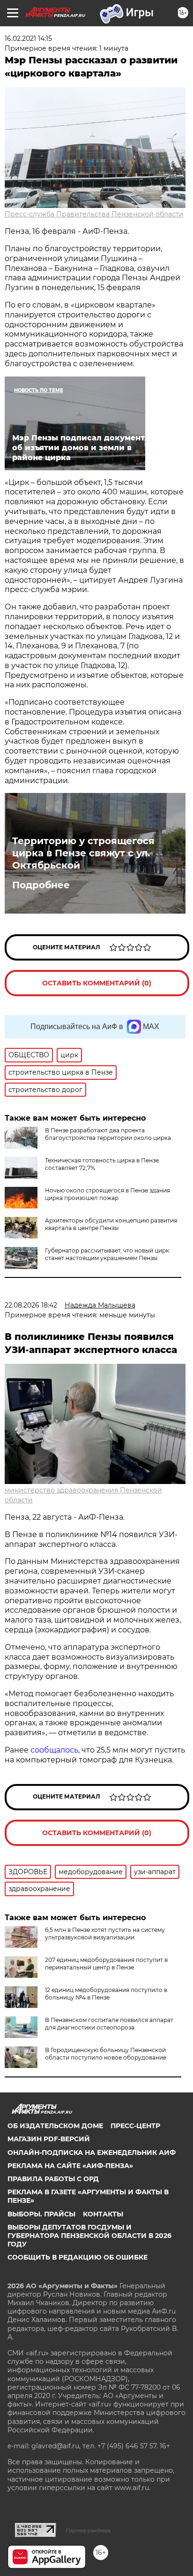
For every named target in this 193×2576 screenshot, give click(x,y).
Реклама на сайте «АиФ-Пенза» (70, 2166)
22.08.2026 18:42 (31, 1305)
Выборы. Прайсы (41, 2214)
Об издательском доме (55, 2126)
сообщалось (54, 1750)
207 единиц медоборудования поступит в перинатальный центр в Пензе (106, 1964)
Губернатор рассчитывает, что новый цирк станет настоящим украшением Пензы (107, 1254)
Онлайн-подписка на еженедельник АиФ (92, 2153)
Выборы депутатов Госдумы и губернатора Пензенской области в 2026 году (89, 2236)
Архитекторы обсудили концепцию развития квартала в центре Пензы (111, 1224)
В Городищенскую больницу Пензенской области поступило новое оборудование (106, 2054)
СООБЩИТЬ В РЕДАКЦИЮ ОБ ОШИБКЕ (78, 2257)
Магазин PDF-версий (49, 2139)
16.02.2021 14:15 (28, 38)
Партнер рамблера (88, 2530)
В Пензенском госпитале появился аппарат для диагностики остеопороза (109, 2024)
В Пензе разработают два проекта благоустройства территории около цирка (108, 1134)
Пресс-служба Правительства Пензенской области (94, 214)
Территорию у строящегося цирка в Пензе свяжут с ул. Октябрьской (83, 853)
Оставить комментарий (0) (97, 983)
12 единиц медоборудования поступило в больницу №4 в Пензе (106, 1994)
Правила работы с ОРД (53, 2179)
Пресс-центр (135, 2126)
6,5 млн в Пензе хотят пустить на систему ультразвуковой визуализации (105, 1934)
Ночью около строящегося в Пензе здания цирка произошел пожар (108, 1194)
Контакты (103, 2214)
